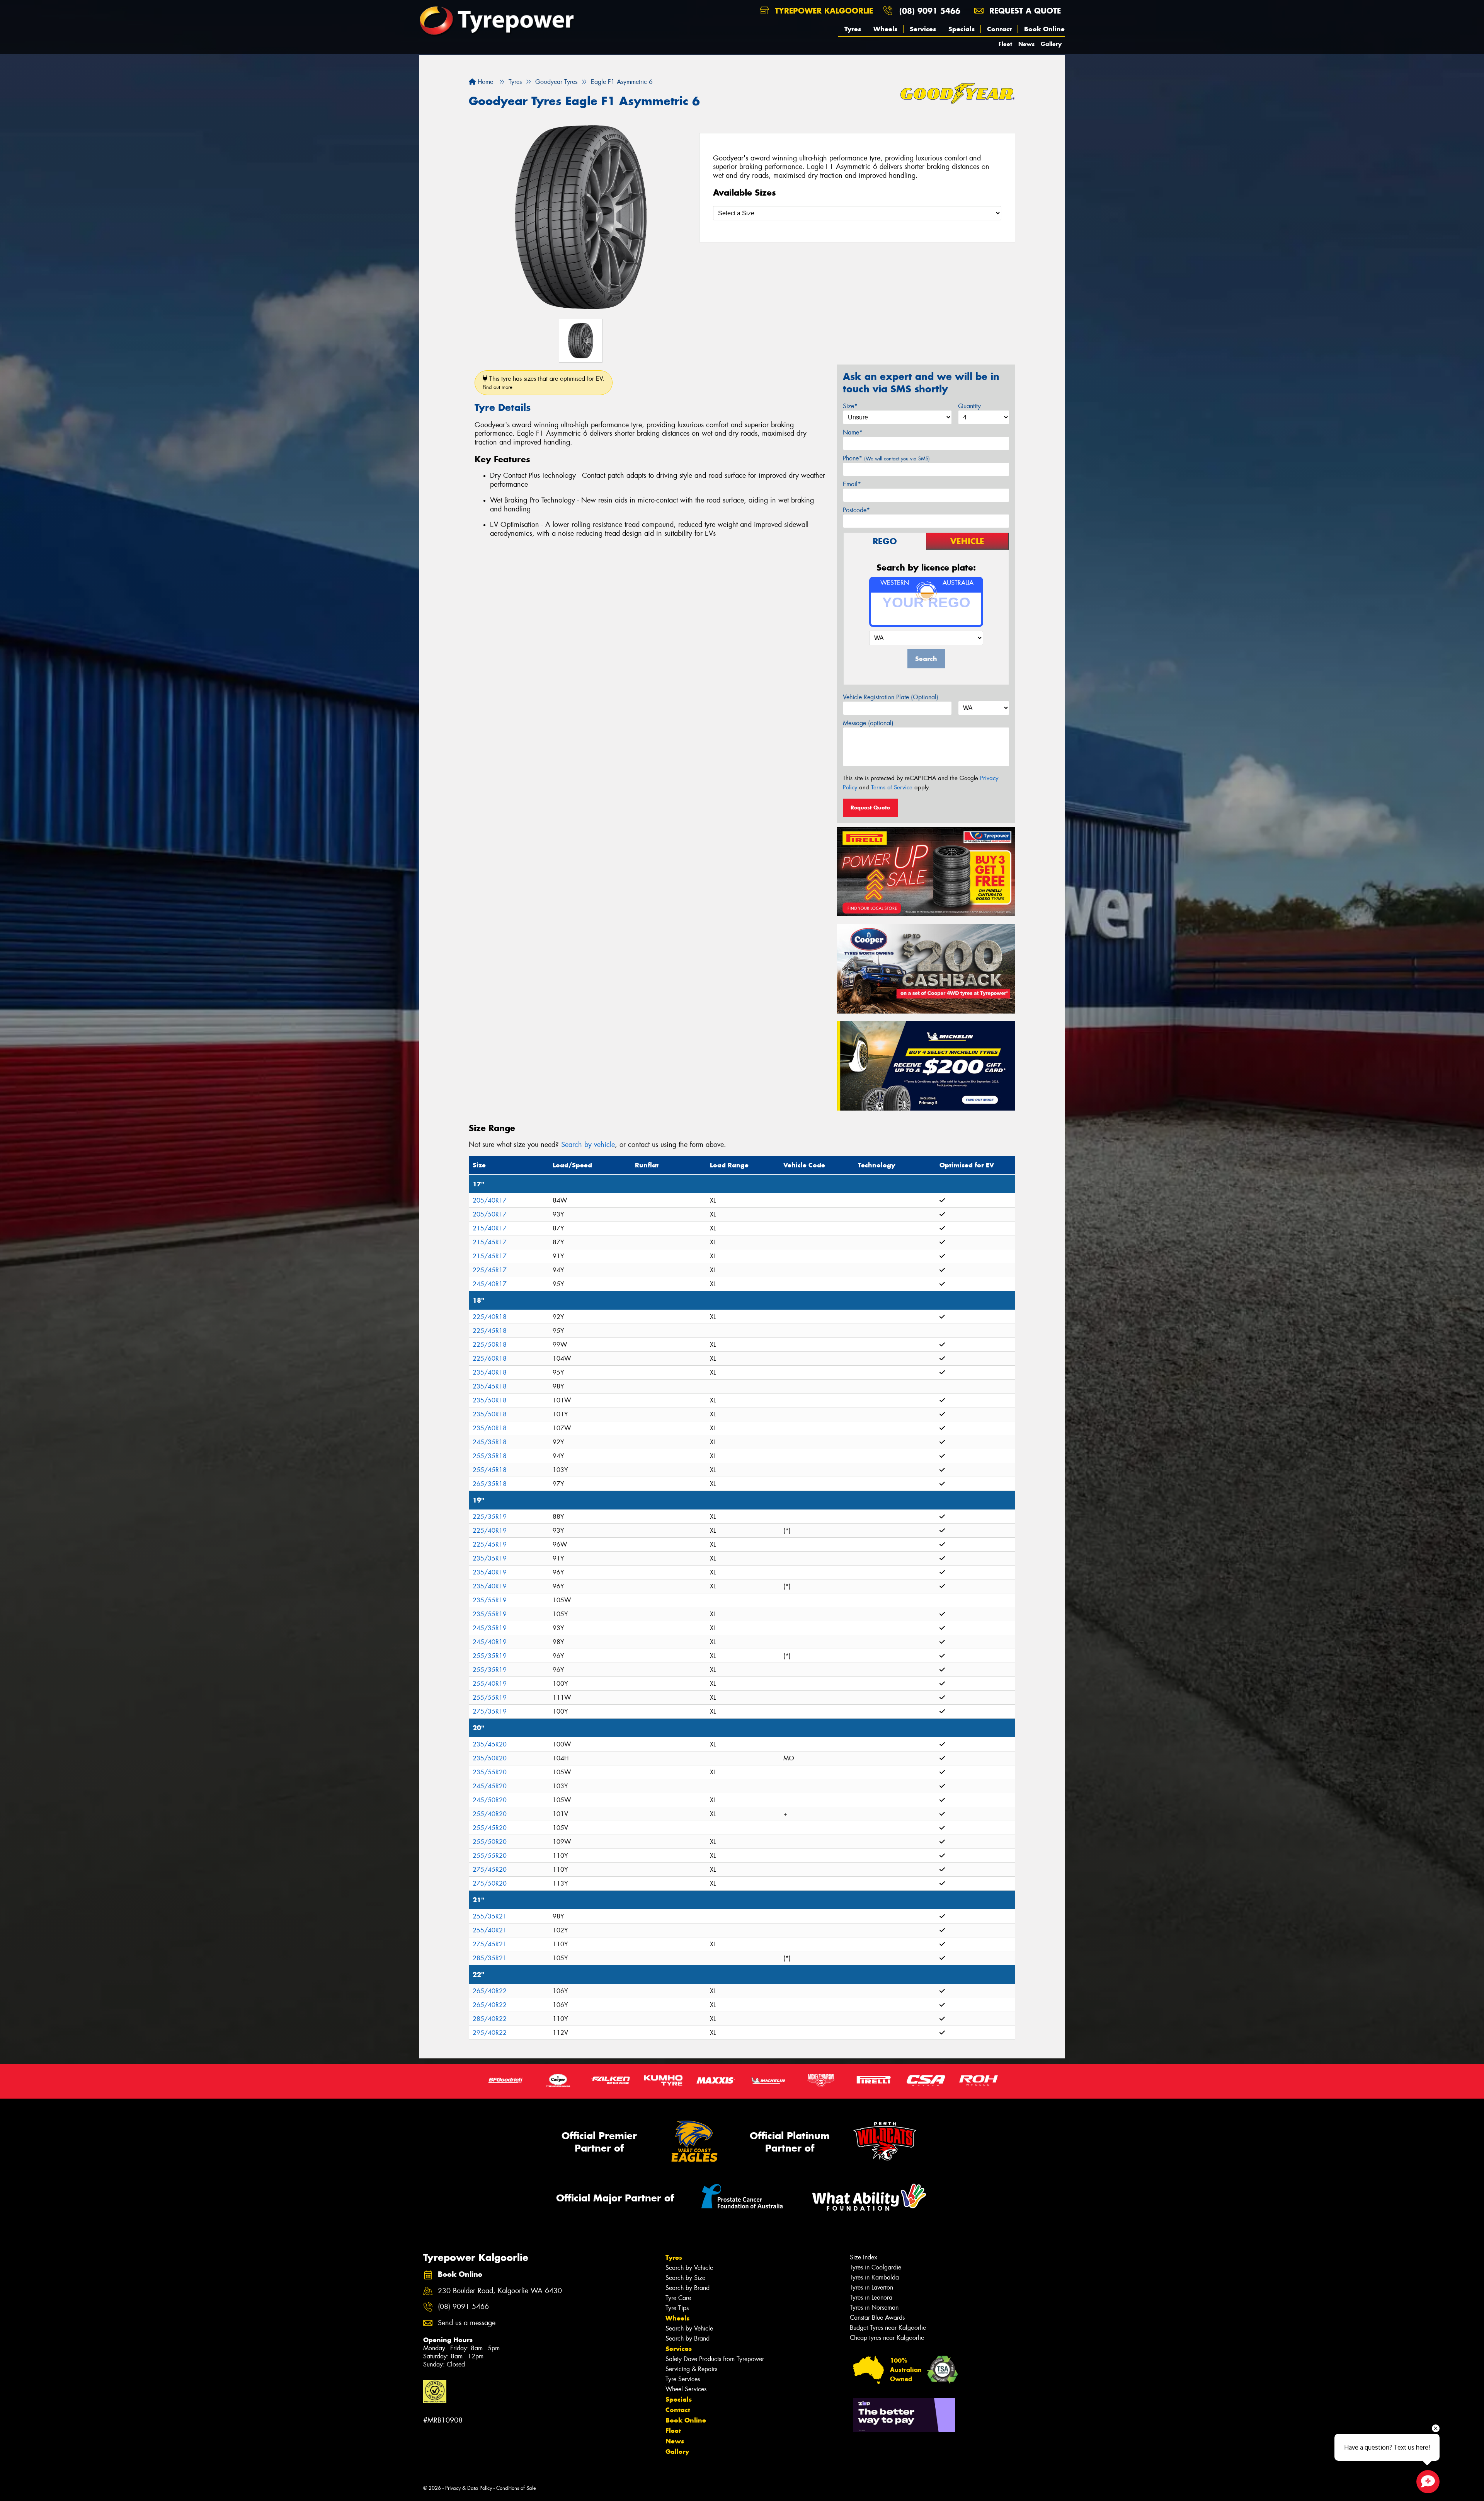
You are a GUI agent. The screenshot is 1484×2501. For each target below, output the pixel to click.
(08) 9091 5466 (930, 11)
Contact (999, 29)
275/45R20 (490, 1870)
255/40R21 (490, 1930)
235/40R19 (490, 1572)
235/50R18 (490, 1400)
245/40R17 (490, 1284)
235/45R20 (490, 1744)
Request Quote (870, 808)
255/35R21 (490, 1916)
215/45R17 (490, 1242)
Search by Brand (688, 2288)
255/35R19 (490, 1656)
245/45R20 (490, 1786)
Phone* (886, 458)
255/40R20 (490, 1814)
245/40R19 (490, 1642)
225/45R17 (490, 1270)
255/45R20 (490, 1828)
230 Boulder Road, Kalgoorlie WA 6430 (500, 2291)
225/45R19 (490, 1544)
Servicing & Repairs (691, 2369)
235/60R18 (490, 1428)
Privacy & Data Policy (469, 2488)
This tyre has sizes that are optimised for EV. (544, 382)
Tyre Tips (677, 2308)
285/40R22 (490, 2019)
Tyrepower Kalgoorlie (823, 11)
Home (484, 82)
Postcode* (856, 510)
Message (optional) (868, 723)
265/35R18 (490, 1484)
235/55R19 (490, 1600)
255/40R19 (490, 1684)
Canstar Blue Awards (877, 2318)
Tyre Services (683, 2379)
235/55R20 (490, 1772)
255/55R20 (490, 1856)
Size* (850, 406)
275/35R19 (490, 1711)
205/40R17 (490, 1200)
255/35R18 (490, 1456)
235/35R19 (490, 1558)
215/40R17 (490, 1228)
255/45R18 (490, 1470)
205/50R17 (490, 1214)
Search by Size (685, 2278)
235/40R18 (490, 1372)
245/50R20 (490, 1800)
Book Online (1044, 29)
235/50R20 (490, 1758)
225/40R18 (490, 1317)
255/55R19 (490, 1698)
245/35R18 (490, 1442)
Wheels (885, 29)
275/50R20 (490, 1883)
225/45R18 (490, 1331)
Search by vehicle (588, 1145)
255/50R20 (490, 1842)
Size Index (864, 2257)
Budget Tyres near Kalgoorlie (888, 2328)
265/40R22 (490, 1991)
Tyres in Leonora (871, 2297)
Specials (962, 29)
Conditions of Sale (516, 2488)
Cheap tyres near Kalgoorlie (887, 2338)
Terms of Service (892, 787)
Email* (852, 484)
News (1026, 44)
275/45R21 (490, 1944)
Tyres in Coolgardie (876, 2267)
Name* (853, 432)
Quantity (969, 406)
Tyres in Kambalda (874, 2277)
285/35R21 (490, 1958)
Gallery (1051, 44)
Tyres (853, 29)
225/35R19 (490, 1517)
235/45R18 (490, 1386)
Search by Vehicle (689, 2268)
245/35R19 (490, 1628)
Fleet (1005, 44)
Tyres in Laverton (871, 2287)
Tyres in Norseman (874, 2308)
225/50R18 (490, 1345)
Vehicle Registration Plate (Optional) (891, 697)
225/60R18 (490, 1359)
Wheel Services (686, 2389)
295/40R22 (490, 2033)
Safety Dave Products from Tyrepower (715, 2359)
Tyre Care (678, 2298)
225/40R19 (490, 1531)
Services (923, 29)
